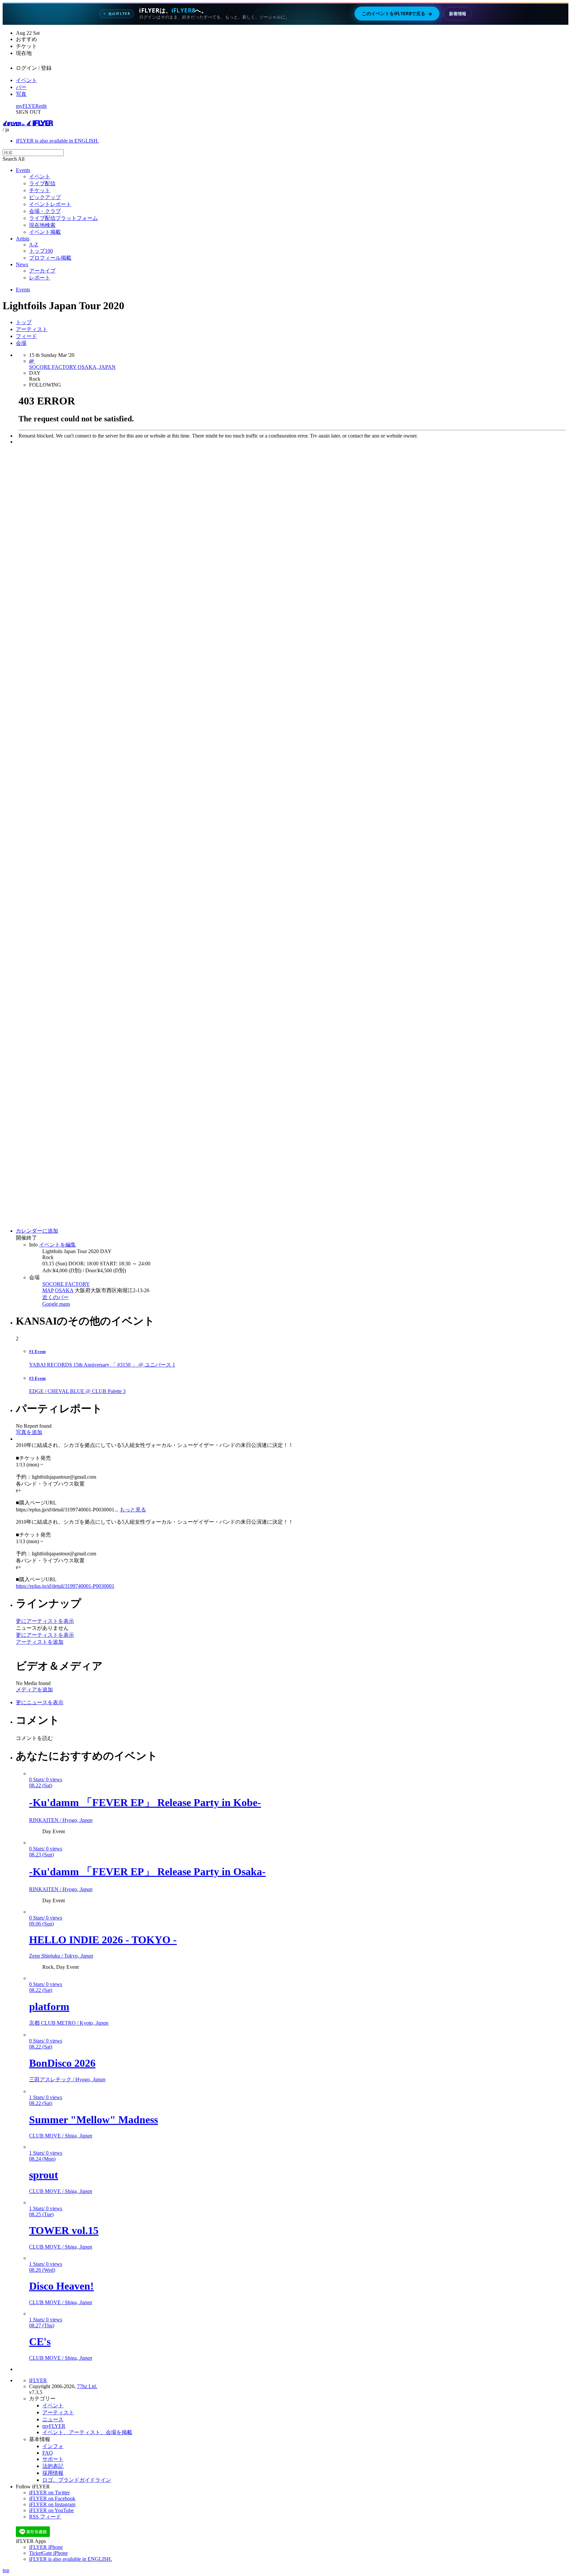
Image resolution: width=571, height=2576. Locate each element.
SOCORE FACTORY (66, 1284)
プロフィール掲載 (50, 258)
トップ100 (41, 251)
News (22, 264)
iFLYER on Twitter (49, 2492)
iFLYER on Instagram (52, 2504)
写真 (21, 94)
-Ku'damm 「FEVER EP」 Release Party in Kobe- (145, 1802)
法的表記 (53, 2466)
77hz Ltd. (87, 2386)
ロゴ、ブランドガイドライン (77, 2480)
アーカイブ (42, 271)
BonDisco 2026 (62, 2063)
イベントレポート (50, 204)
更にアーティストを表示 (45, 1621)
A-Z (34, 245)
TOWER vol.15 (64, 2230)
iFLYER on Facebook (52, 2498)
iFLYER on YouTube (51, 2510)
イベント (26, 80)
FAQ (48, 2453)
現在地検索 (42, 225)
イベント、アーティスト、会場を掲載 (87, 2432)
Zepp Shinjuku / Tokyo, (61, 1956)
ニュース (53, 2419)
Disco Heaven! (61, 2286)
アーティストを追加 (40, 1642)
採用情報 (53, 2473)
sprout (44, 2175)
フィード (26, 336)
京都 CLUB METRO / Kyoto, (69, 2023)
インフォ (53, 2446)
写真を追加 (29, 1432)
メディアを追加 (34, 1689)
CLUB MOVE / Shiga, (61, 2136)
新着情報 (458, 14)
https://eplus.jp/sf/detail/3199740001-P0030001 (65, 1586)
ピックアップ (45, 197)
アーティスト (32, 329)
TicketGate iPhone (48, 2553)
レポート (40, 278)
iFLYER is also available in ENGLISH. (57, 141)
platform (49, 2006)
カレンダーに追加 (37, 1231)
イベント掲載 (45, 232)
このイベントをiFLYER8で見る (397, 14)
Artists (23, 239)
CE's (40, 2342)
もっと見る (133, 1510)
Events (23, 170)
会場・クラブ (45, 211)
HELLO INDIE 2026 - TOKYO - (103, 1940)
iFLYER (38, 2380)
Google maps (56, 1304)
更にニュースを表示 (40, 1702)
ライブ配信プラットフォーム (63, 218)
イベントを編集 (57, 1245)
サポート (53, 2459)
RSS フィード (45, 2517)
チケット (40, 190)
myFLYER (27, 106)
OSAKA (64, 1290)
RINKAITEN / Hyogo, (61, 1820)
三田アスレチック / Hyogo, (67, 2079)
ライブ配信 (42, 183)
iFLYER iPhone (46, 2547)
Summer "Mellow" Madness (94, 2120)
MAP (48, 1290)
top (6, 2570)
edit (43, 106)
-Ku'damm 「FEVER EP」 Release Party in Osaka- (147, 1872)
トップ (24, 322)
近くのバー (56, 1297)
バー (21, 87)
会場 (21, 343)
